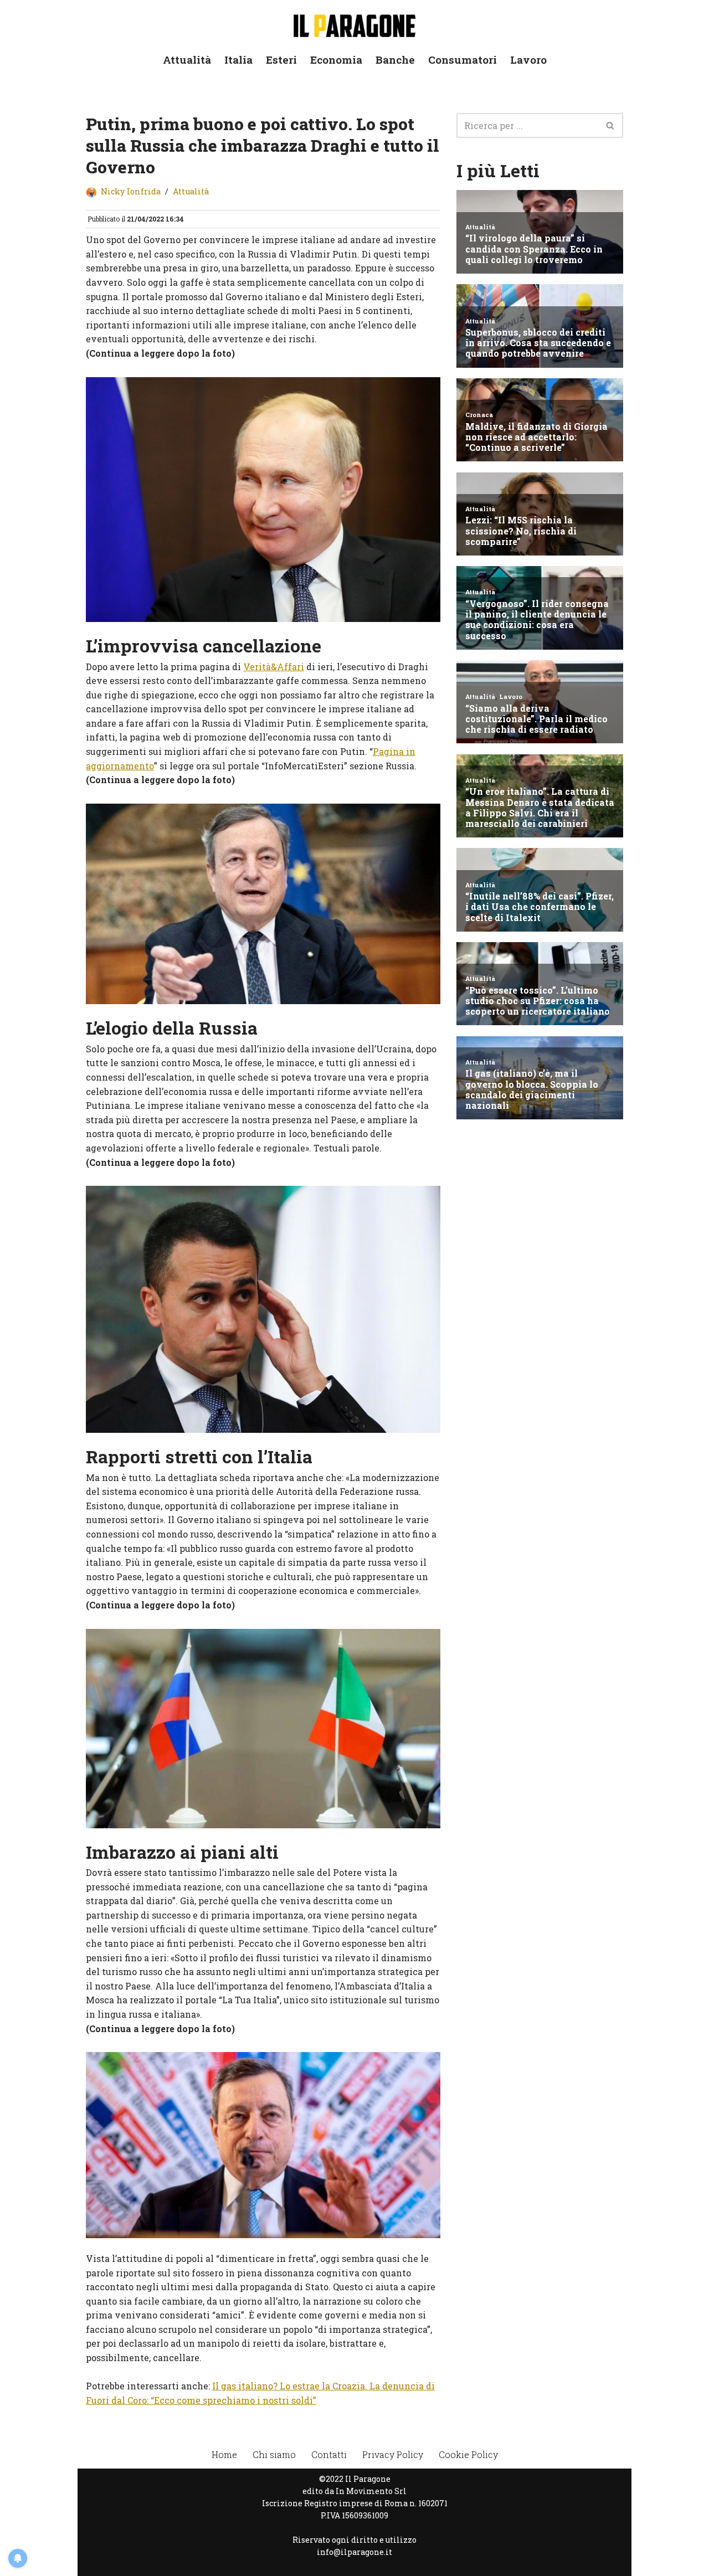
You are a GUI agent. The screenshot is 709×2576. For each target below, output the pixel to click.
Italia (238, 60)
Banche (395, 60)
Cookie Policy (468, 2454)
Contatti (329, 2454)
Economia (336, 60)
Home (224, 2454)
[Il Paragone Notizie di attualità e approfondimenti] (354, 24)
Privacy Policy (393, 2454)
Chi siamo (274, 2454)
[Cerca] (611, 125)
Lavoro (528, 60)
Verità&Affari (274, 667)
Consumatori (463, 60)
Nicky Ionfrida (131, 191)
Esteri (281, 60)
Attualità (187, 60)
